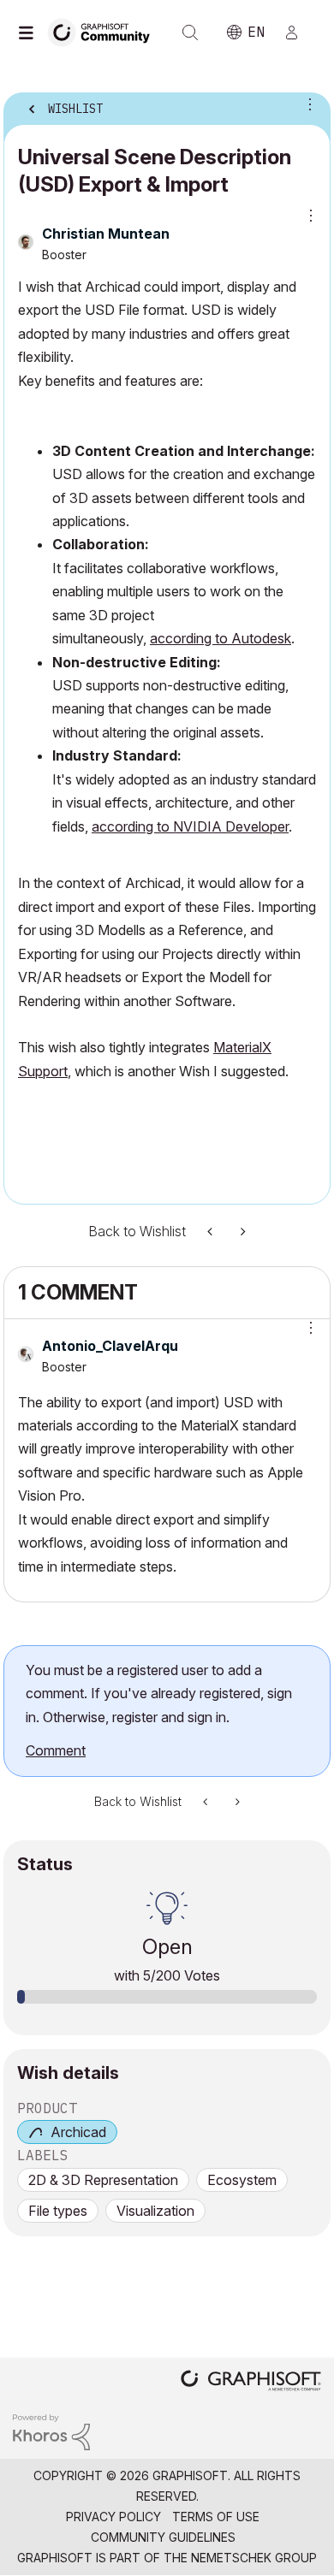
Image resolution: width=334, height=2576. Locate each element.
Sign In (299, 33)
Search (190, 33)
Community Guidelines (163, 2537)
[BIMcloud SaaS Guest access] (242, 1232)
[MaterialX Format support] (212, 1232)
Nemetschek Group (254, 2558)
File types (58, 2211)
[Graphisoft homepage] (251, 2382)
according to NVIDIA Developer (190, 826)
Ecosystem (242, 2180)
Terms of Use (216, 2517)
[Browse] (30, 33)
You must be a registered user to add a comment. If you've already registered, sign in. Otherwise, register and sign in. (159, 1694)
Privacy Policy (113, 2517)
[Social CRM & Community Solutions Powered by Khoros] (51, 2431)
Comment (56, 1750)
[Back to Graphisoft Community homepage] (104, 31)
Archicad (78, 2132)
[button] (167, 1095)
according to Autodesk (221, 638)
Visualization (155, 2211)
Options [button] (307, 104)
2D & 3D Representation (103, 2180)
